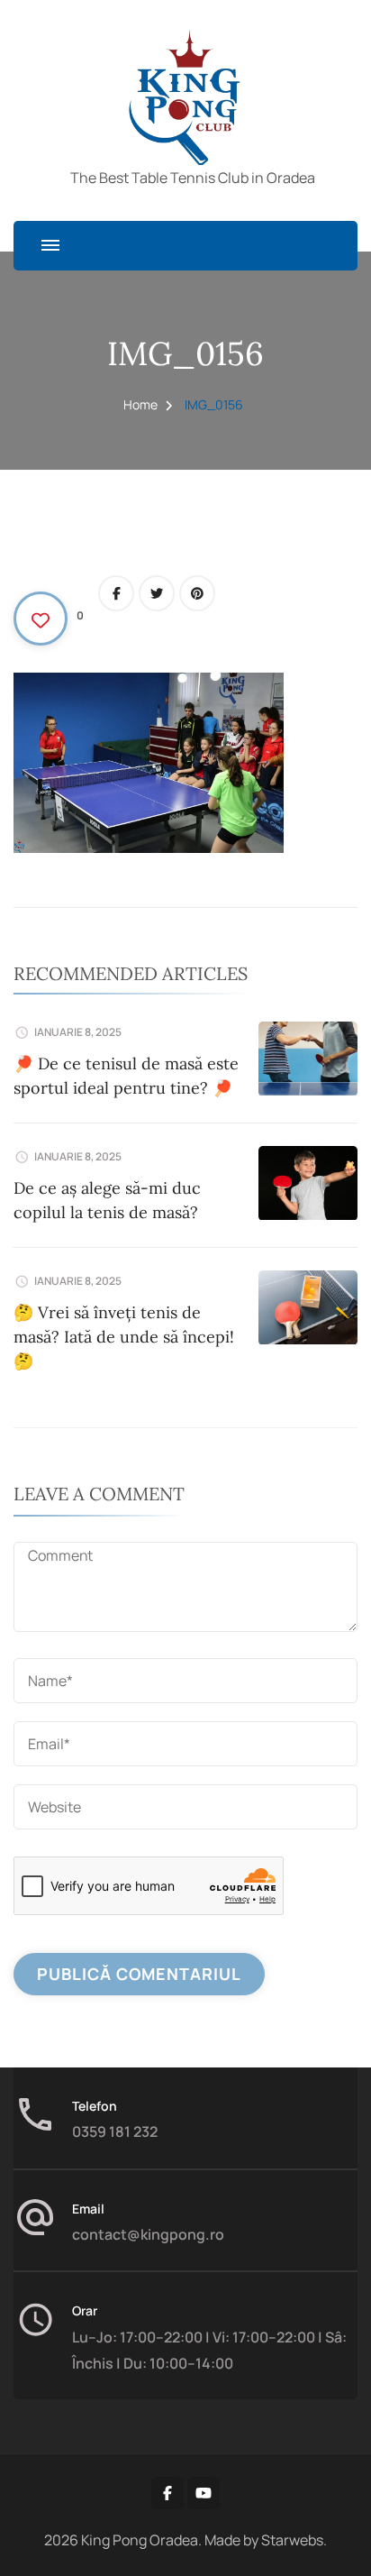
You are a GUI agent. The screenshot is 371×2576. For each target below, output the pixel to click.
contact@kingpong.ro (148, 2234)
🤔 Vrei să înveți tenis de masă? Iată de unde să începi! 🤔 (124, 1337)
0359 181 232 (115, 2131)
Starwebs (292, 2540)
